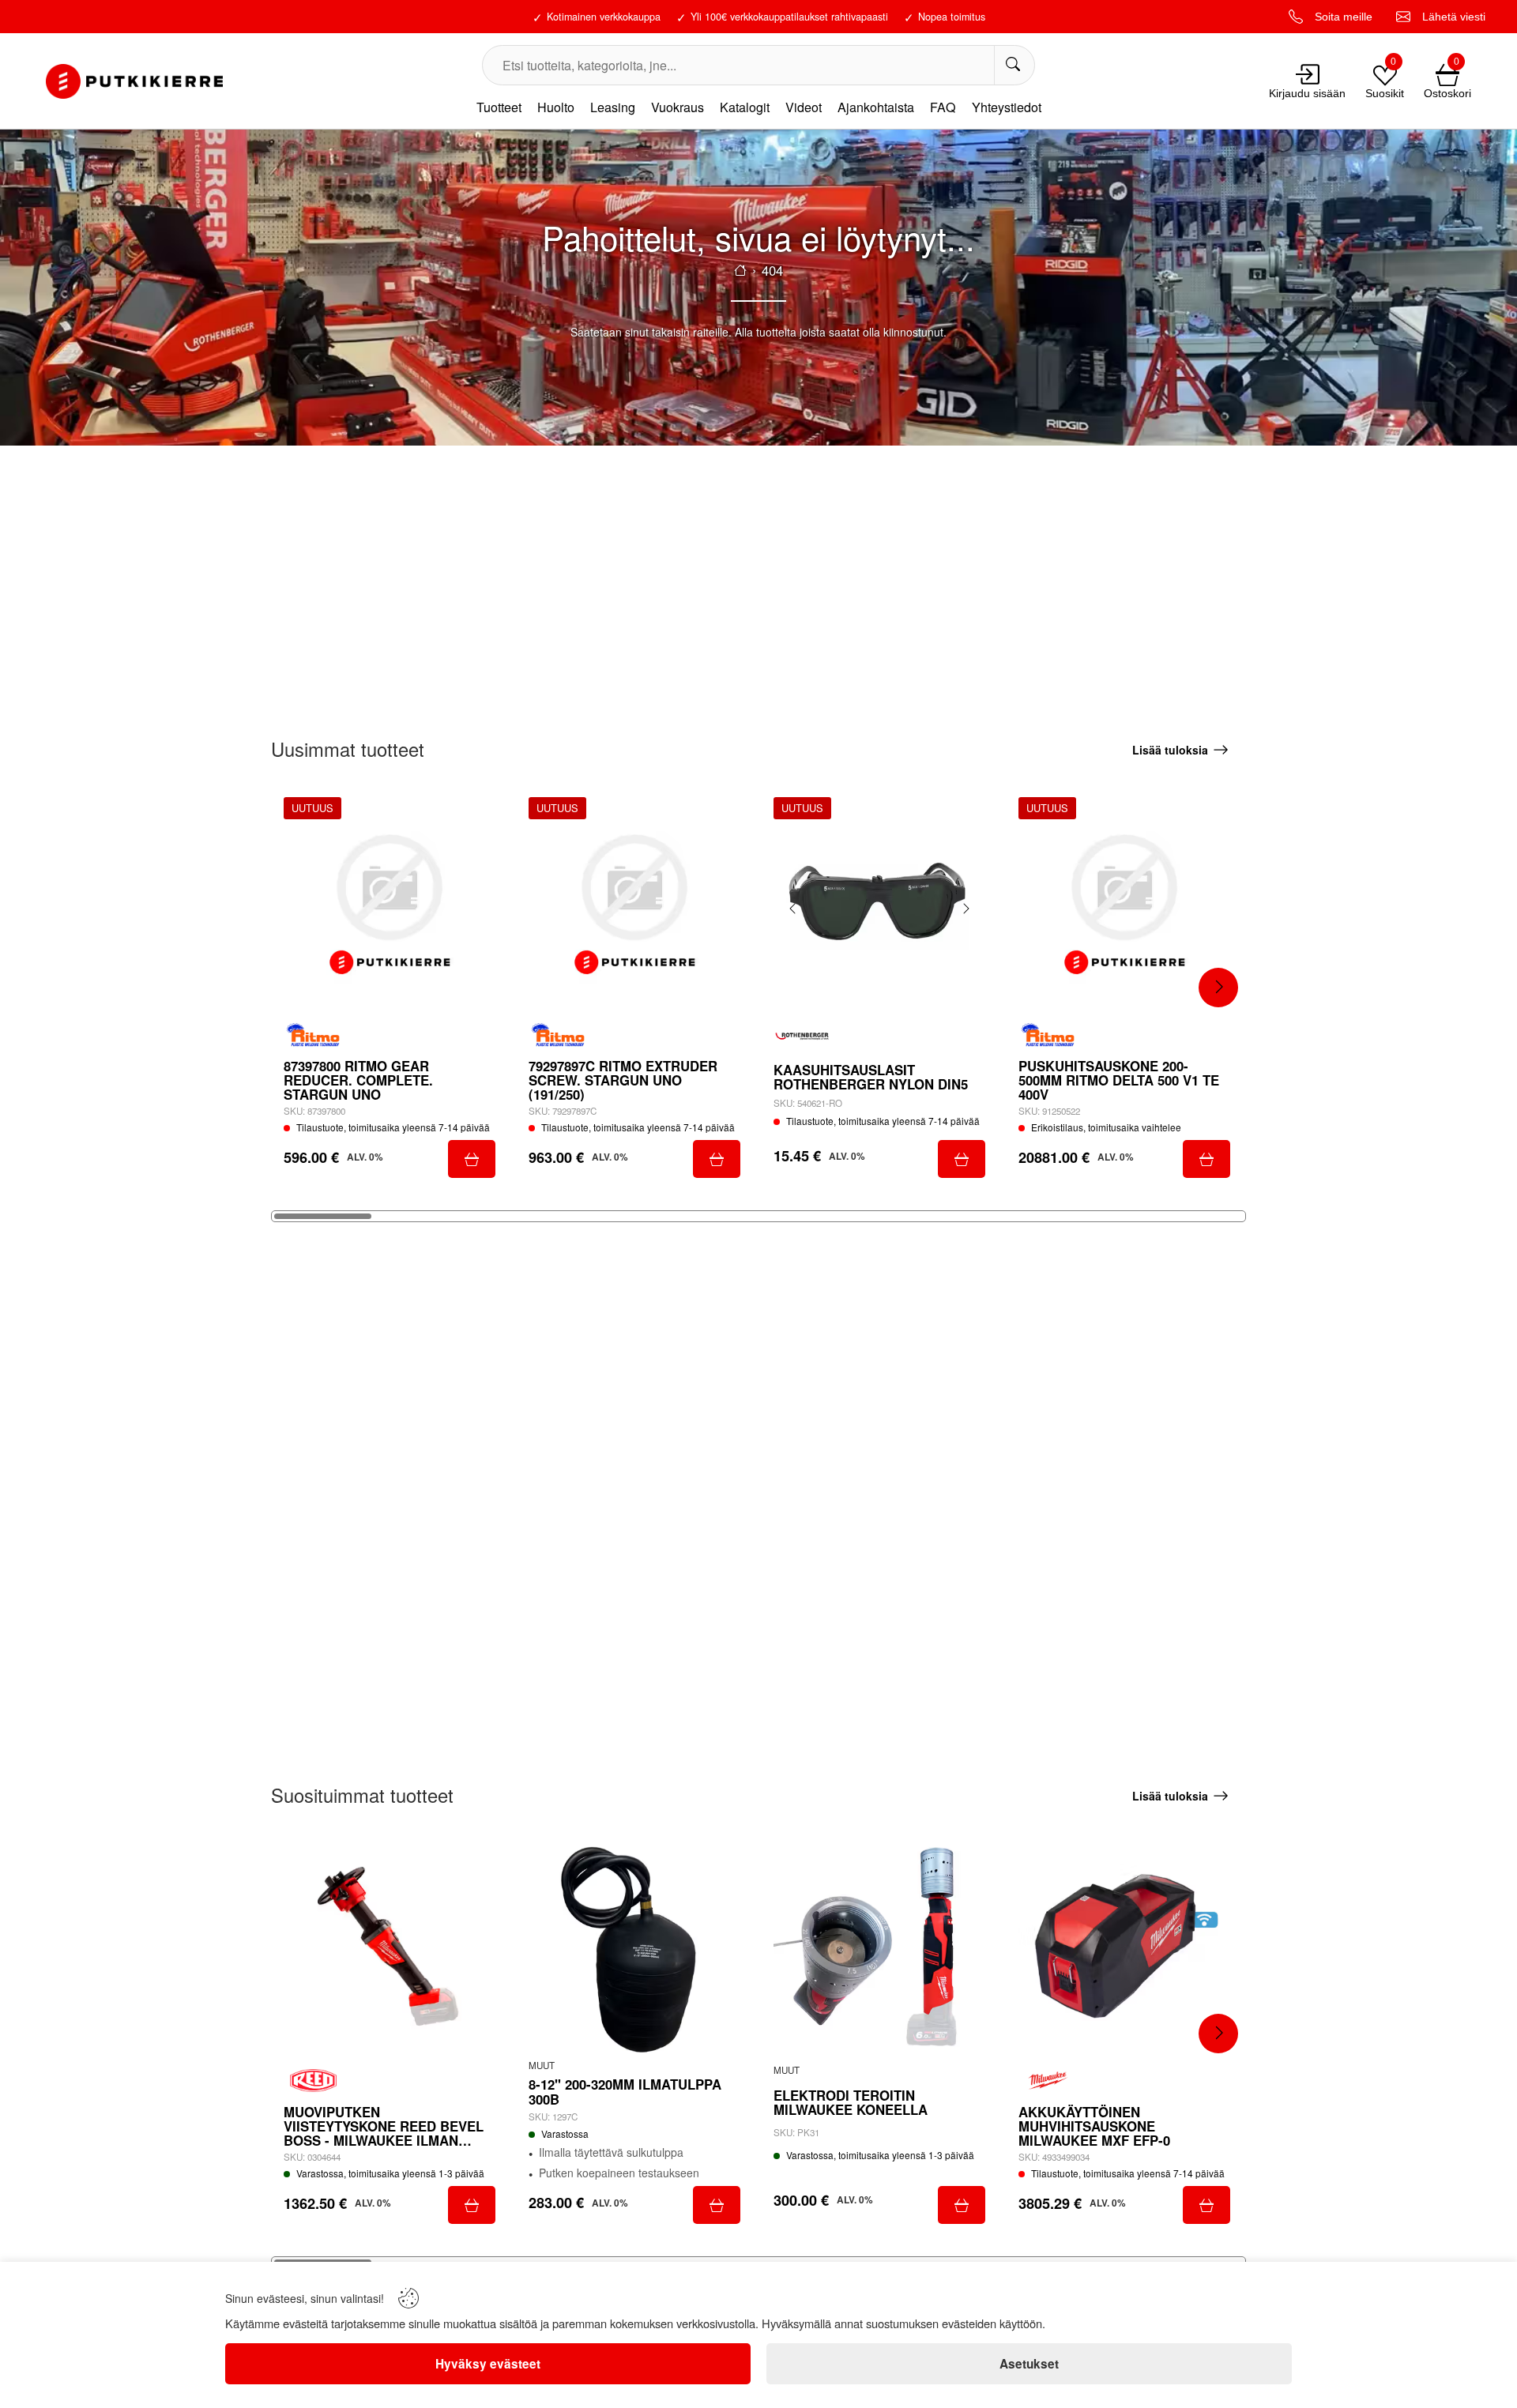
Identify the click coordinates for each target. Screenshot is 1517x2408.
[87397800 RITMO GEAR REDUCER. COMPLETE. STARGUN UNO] (390, 903)
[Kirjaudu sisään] (1308, 74)
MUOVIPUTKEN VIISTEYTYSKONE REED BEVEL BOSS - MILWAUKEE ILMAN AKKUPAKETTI (384, 2126)
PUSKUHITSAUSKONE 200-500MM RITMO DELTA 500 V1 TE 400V (1119, 1080)
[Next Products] (1218, 988)
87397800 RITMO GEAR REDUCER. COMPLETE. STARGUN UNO (358, 1080)
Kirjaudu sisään (1307, 93)
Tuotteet (499, 107)
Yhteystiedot (1007, 107)
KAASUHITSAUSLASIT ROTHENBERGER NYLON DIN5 (871, 1077)
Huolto (556, 107)
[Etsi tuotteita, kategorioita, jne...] (1014, 65)
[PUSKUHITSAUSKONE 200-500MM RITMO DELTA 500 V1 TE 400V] (1124, 903)
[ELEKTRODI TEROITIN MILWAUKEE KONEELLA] (879, 1949)
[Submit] (472, 1159)
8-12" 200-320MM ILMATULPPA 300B (625, 2091)
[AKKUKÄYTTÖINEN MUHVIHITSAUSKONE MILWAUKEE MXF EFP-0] (1124, 1949)
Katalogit (745, 107)
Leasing (613, 107)
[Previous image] (793, 909)
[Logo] (134, 81)
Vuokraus (678, 107)
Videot (804, 107)
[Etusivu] (740, 270)
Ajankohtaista (876, 107)
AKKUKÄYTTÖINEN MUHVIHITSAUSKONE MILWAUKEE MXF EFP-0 (1094, 2126)
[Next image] (966, 909)
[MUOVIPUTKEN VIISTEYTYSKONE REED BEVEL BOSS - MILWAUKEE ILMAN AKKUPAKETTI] (390, 1949)
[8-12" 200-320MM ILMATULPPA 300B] (634, 1949)
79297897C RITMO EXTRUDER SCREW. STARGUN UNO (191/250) (623, 1080)
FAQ (943, 107)
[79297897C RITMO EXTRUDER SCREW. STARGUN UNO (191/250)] (634, 903)
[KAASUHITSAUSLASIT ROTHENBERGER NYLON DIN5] (879, 903)
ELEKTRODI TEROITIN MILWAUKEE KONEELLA (851, 2102)
